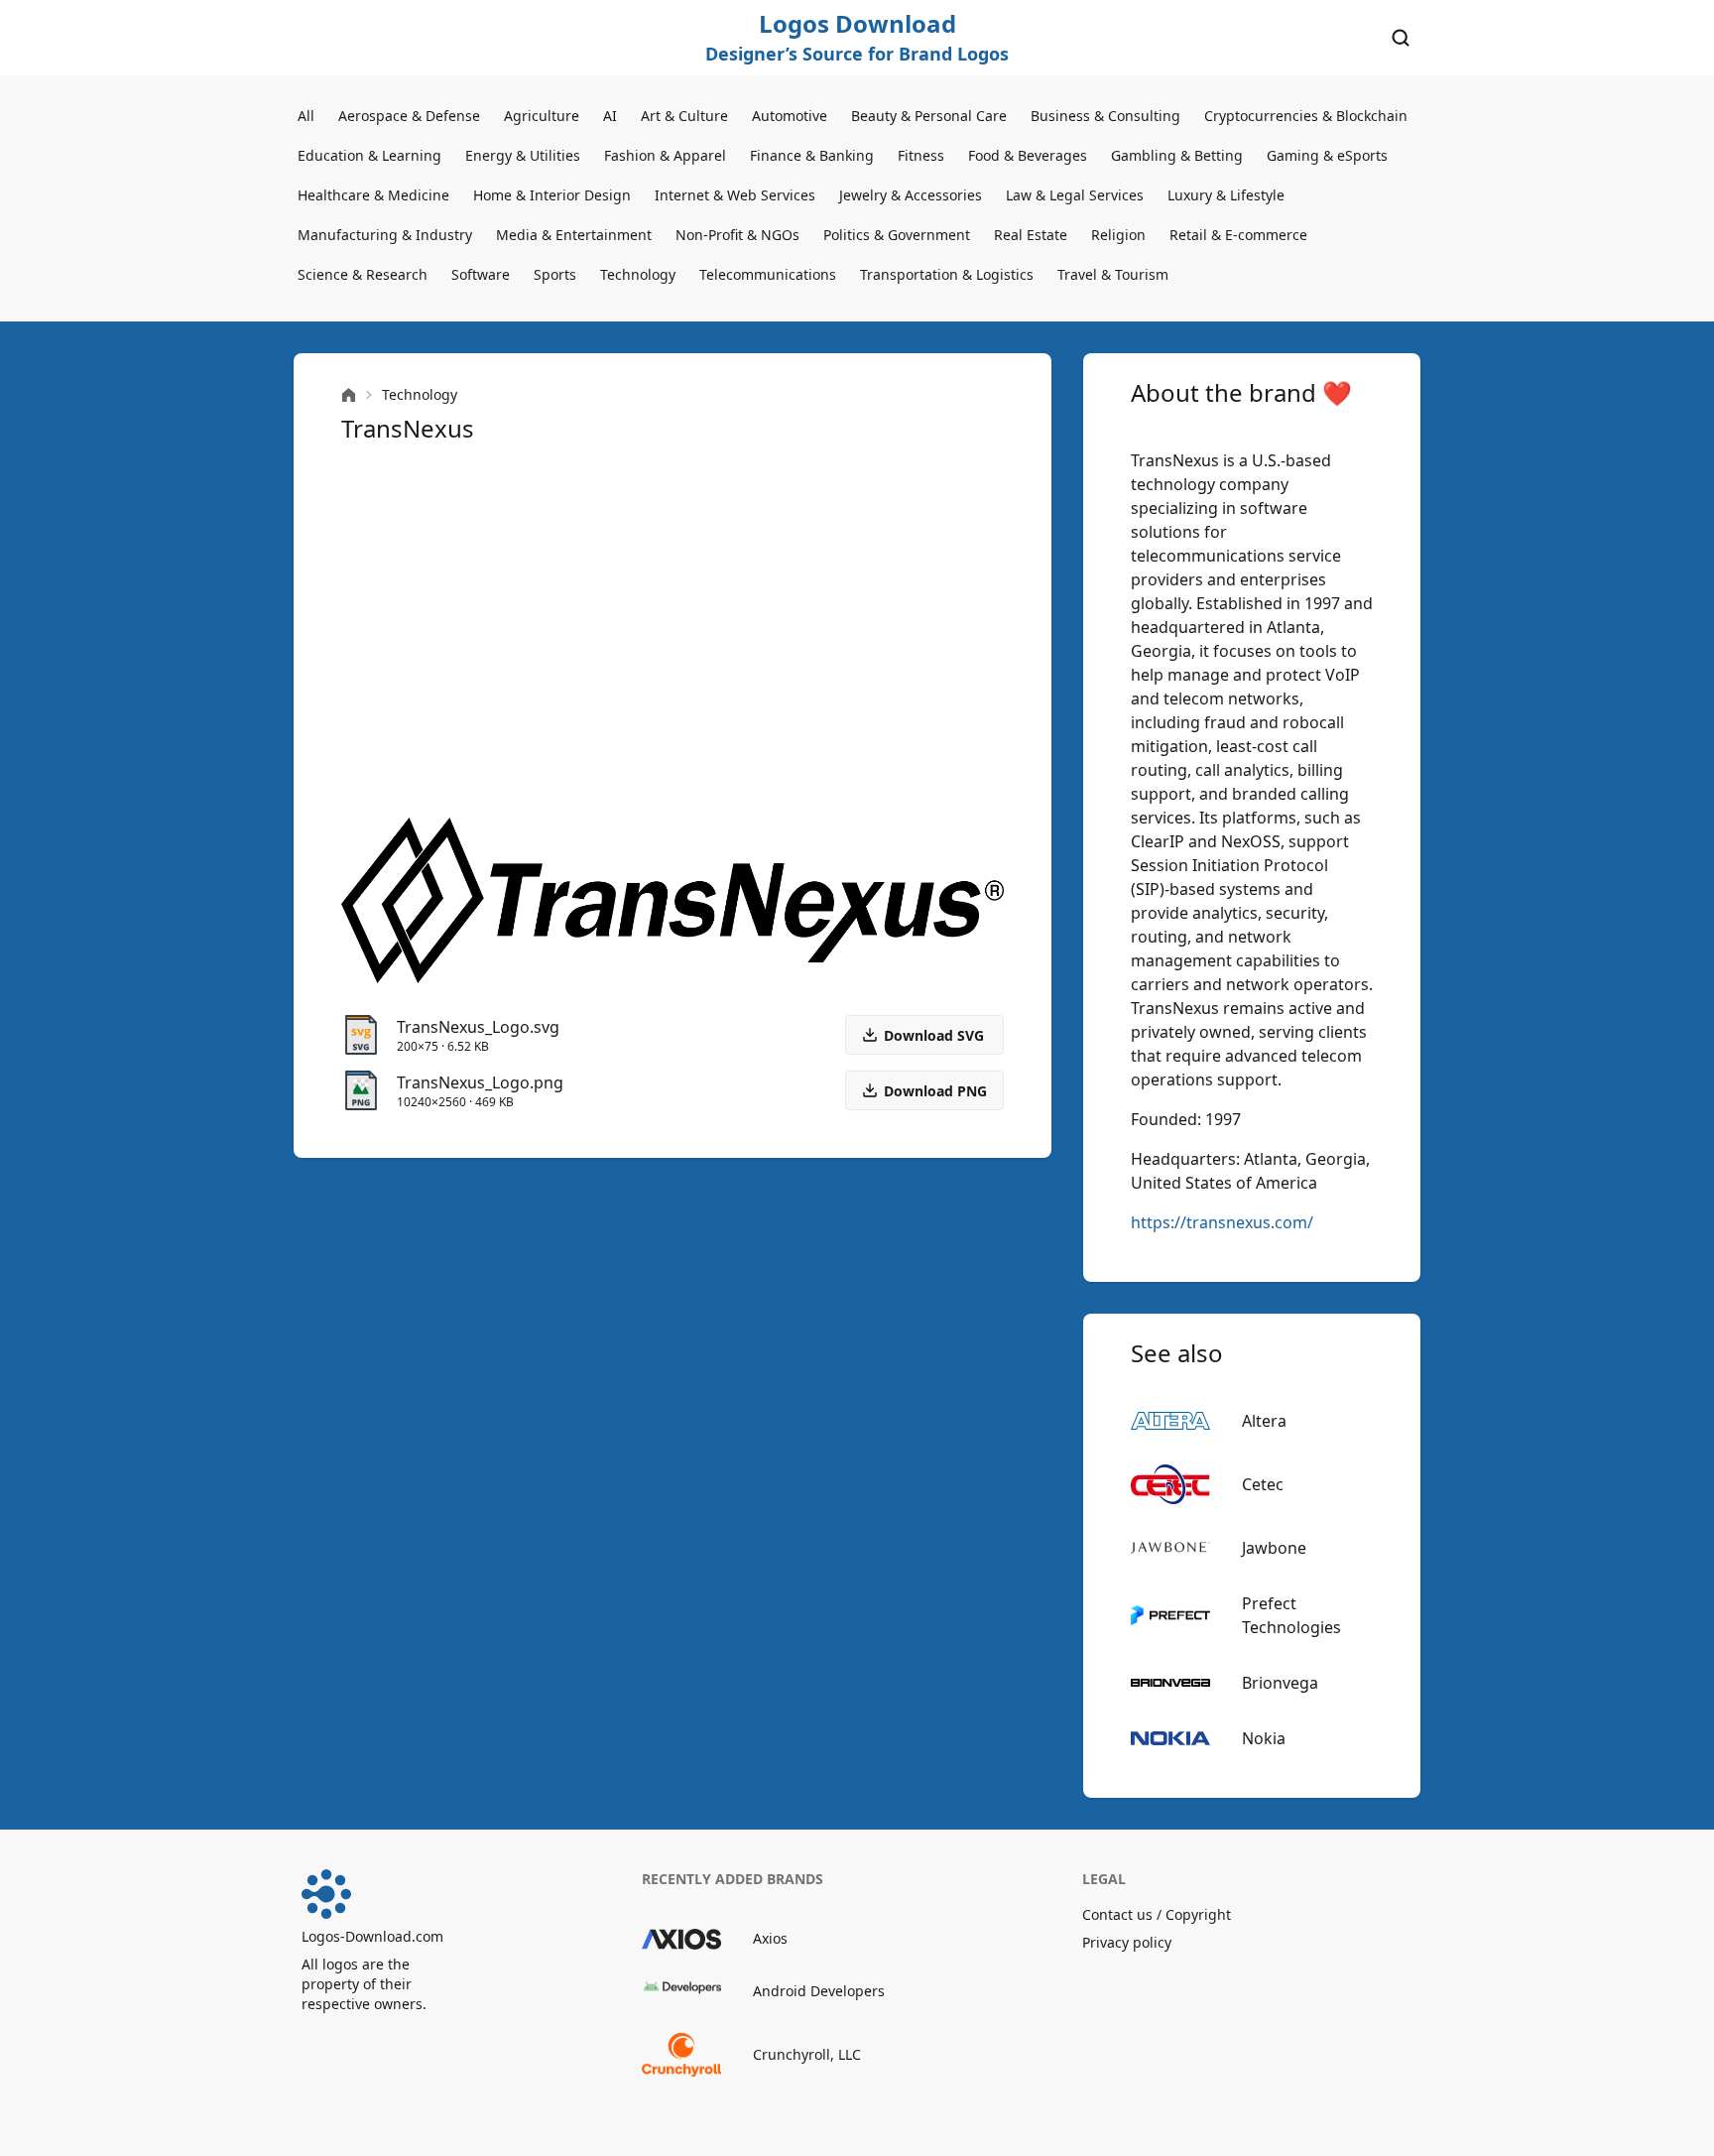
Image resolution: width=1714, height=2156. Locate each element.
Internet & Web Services (735, 195)
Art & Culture (684, 116)
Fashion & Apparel (665, 155)
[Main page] (349, 395)
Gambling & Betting (1177, 155)
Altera (1264, 1421)
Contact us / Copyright (1157, 1914)
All (306, 116)
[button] (924, 1090)
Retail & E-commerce (1238, 235)
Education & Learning (369, 155)
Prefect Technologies (1291, 1615)
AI (610, 116)
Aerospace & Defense (409, 116)
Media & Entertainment (574, 235)
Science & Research (363, 274)
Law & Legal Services (1075, 195)
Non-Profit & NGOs (737, 235)
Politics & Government (897, 235)
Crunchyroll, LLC (807, 2054)
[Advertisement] (673, 631)
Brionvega (1280, 1683)
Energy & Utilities (523, 155)
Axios (770, 1938)
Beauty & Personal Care (929, 116)
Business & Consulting (1105, 116)
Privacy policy (1127, 1942)
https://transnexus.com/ (1222, 1222)
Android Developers (819, 1991)
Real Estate (1031, 235)
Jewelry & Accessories (911, 195)
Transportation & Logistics (947, 274)
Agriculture (542, 116)
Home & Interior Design (552, 195)
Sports (555, 274)
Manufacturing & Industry (385, 235)
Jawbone (1274, 1548)
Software (481, 274)
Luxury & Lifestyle (1226, 195)
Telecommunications (768, 274)
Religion (1118, 235)
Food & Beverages (1028, 155)
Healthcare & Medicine (373, 195)
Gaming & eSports (1327, 155)
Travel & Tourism (1113, 274)
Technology (638, 274)
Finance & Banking (812, 155)
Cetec (1263, 1484)
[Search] (1401, 38)
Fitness (921, 155)
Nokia (1264, 1738)
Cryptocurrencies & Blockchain (1306, 116)
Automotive (790, 116)
